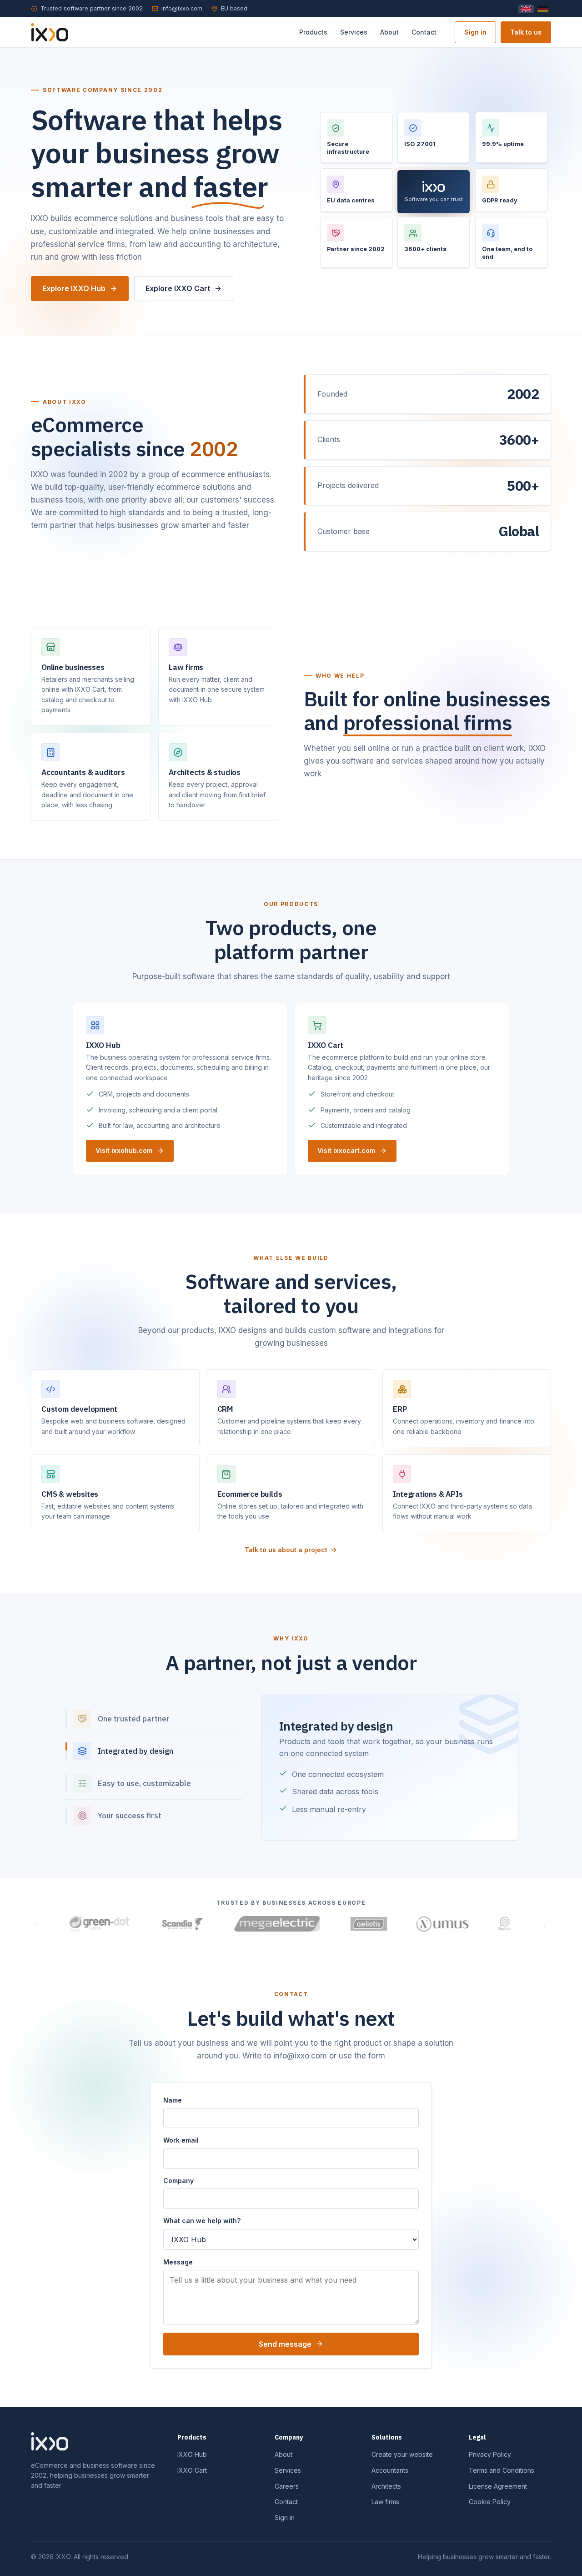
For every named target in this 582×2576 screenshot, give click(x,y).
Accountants (390, 2470)
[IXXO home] (50, 32)
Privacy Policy (490, 2454)
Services (354, 32)
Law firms (385, 2502)
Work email (181, 2140)
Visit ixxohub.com (124, 1150)
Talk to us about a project (286, 1550)
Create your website (402, 2454)
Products (313, 32)
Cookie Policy (490, 2502)
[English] (526, 9)
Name (173, 2100)
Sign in (475, 32)
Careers (287, 2486)
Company (178, 2181)
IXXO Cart (192, 2470)
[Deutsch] (543, 9)
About (389, 32)
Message (178, 2262)
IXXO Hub (192, 2454)
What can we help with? (202, 2221)
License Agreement (498, 2486)
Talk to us (526, 32)
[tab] (153, 1719)
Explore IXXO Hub (74, 288)
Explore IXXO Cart (178, 288)
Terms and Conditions (502, 2470)
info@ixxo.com (182, 8)
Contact (424, 32)
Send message (285, 2344)
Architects (386, 2486)
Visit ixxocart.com (346, 1150)
